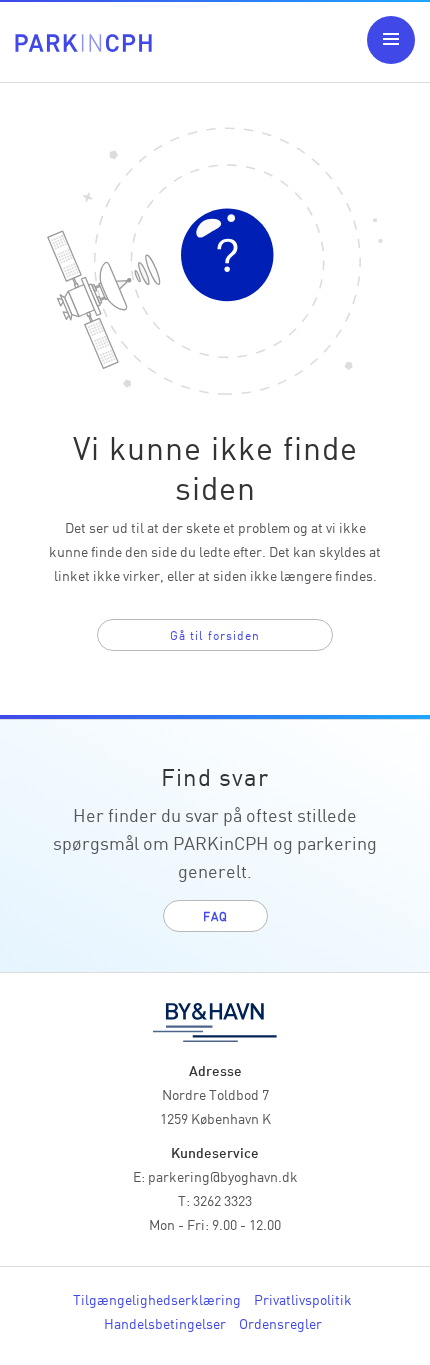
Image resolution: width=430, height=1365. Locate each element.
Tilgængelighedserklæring (157, 1299)
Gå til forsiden (215, 634)
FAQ (215, 915)
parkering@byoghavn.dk (223, 1176)
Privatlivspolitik (303, 1299)
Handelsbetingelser (165, 1323)
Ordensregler (280, 1323)
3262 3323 (222, 1200)
